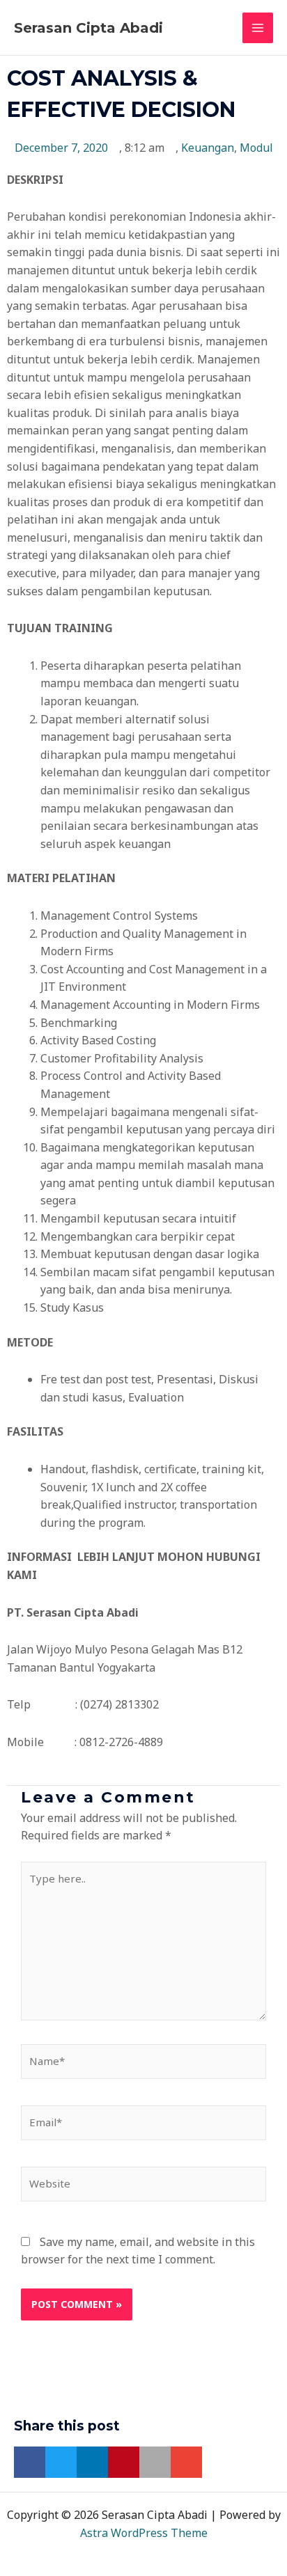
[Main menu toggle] (258, 28)
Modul (256, 148)
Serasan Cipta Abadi (88, 28)
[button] (30, 2462)
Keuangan (208, 148)
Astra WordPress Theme (144, 2533)
